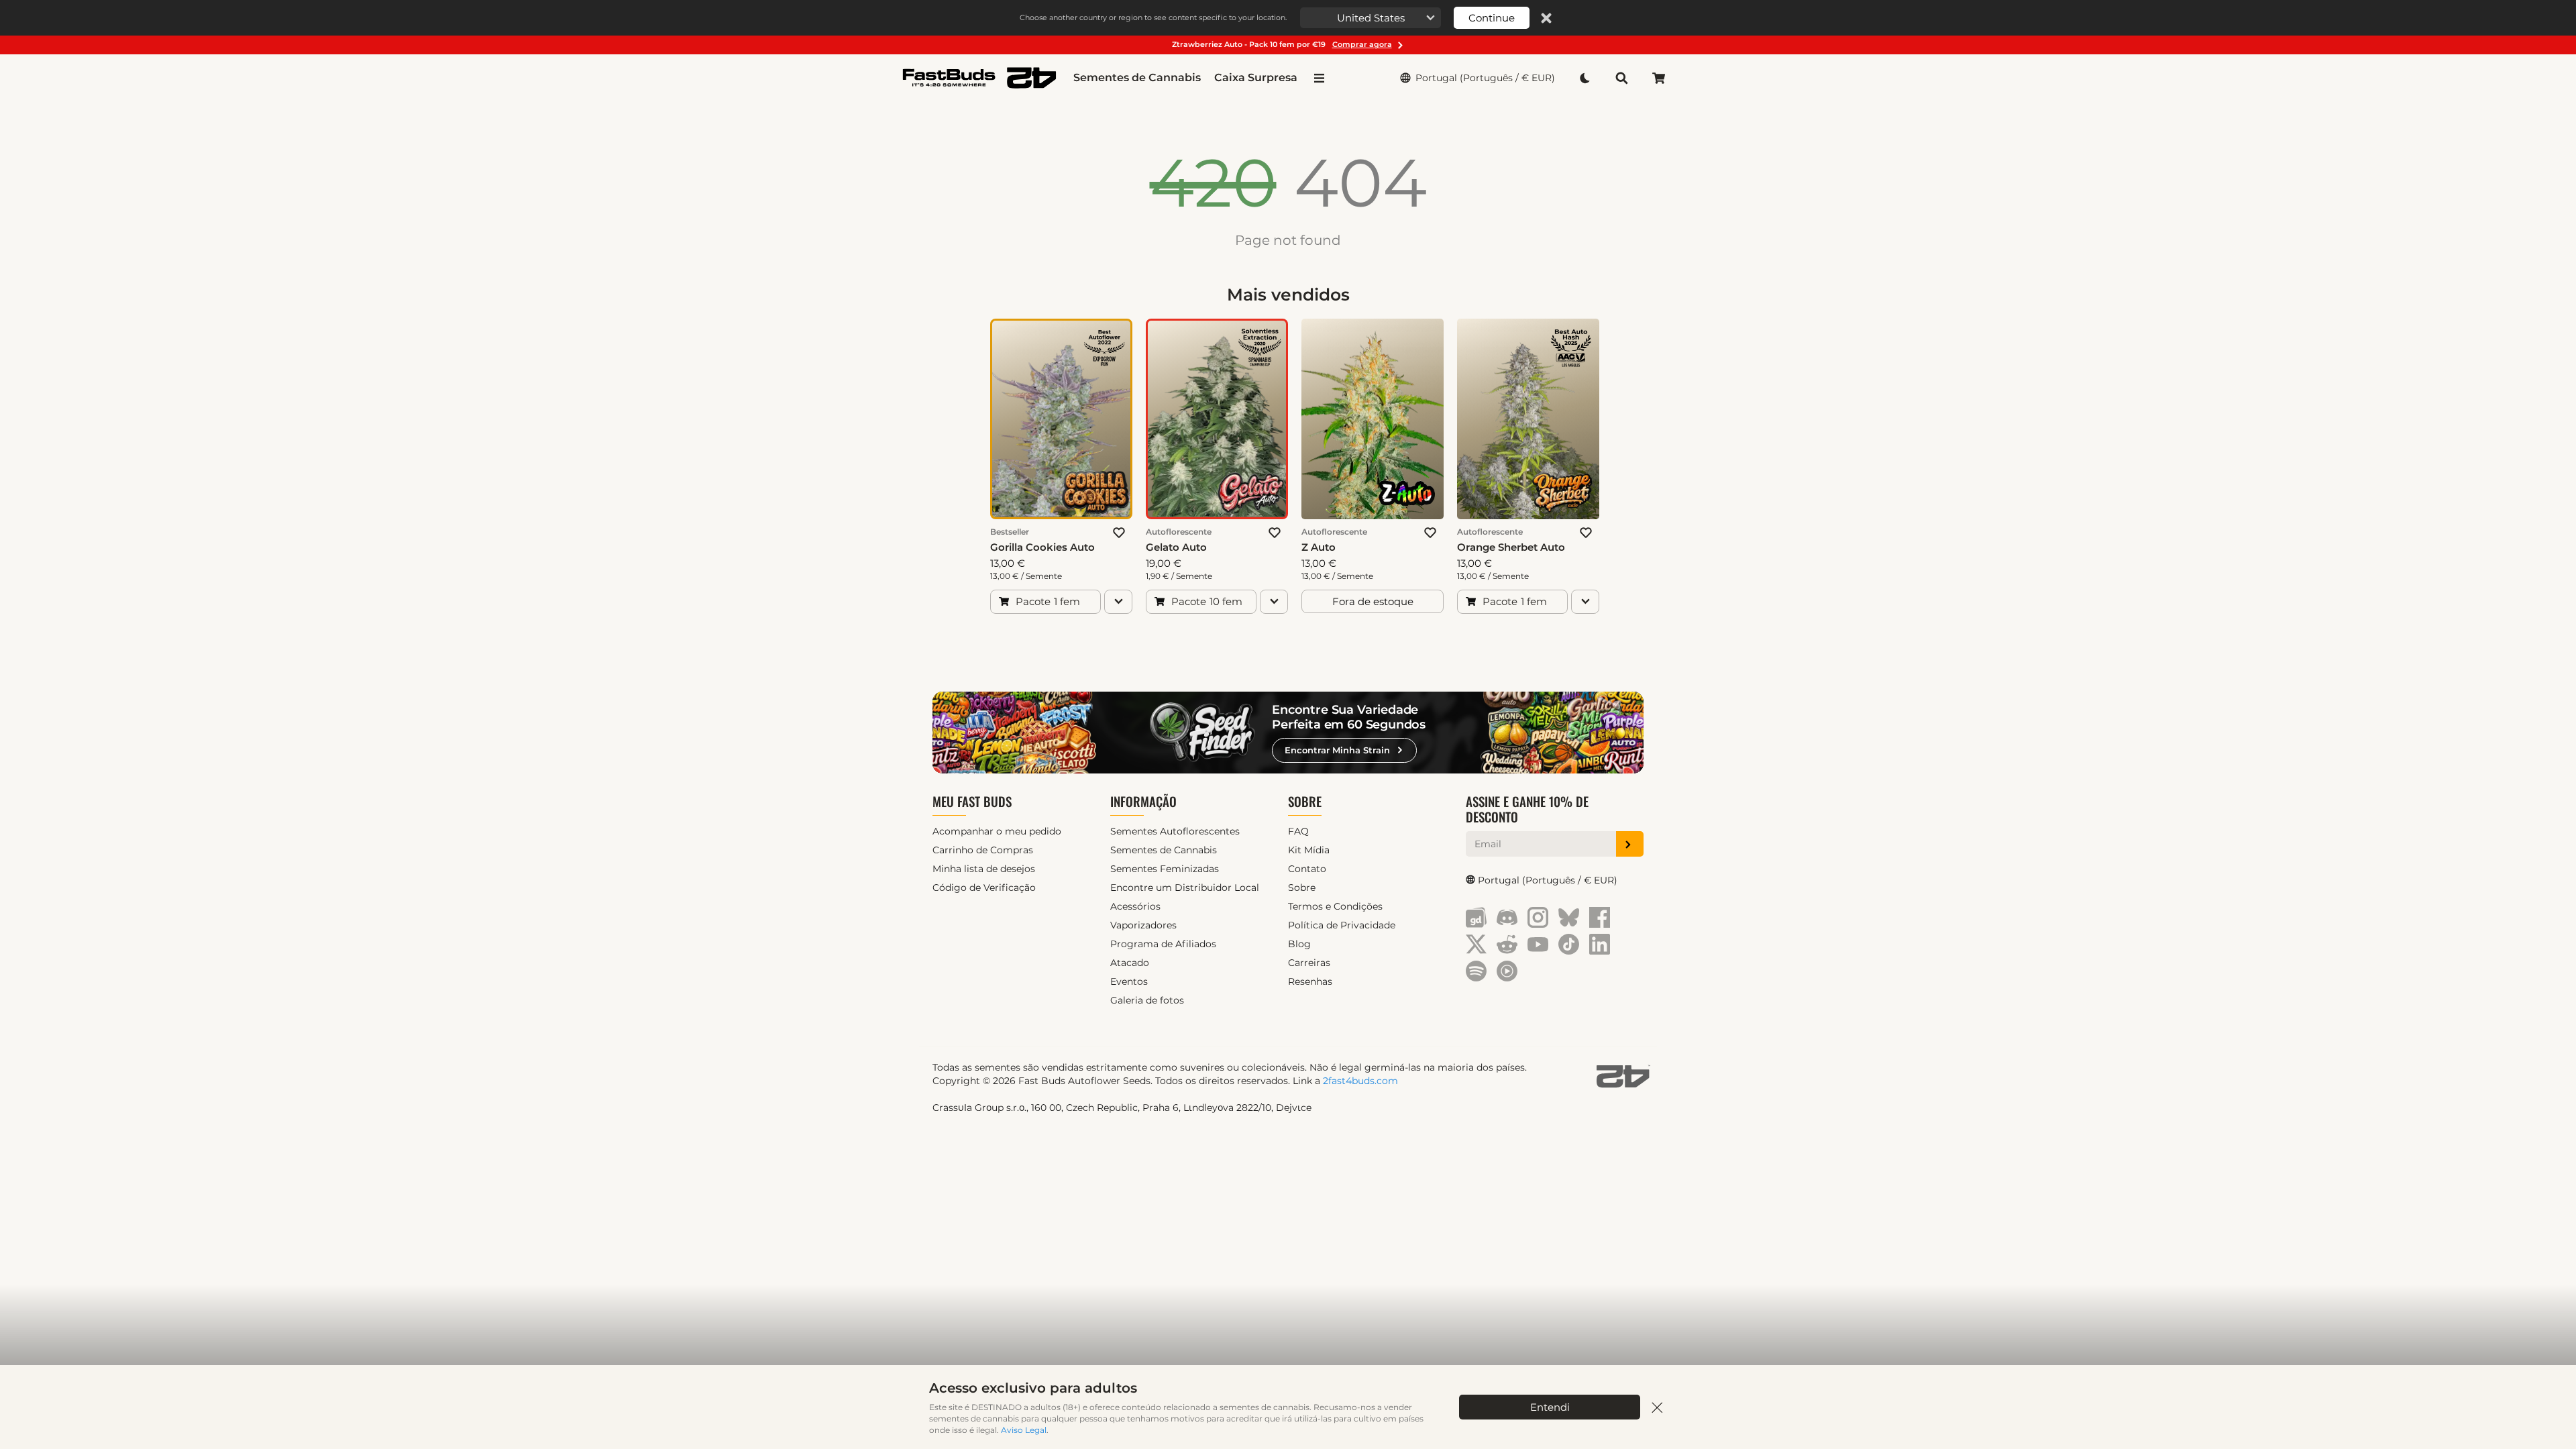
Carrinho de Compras (983, 850)
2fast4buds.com (1360, 1081)
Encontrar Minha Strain (1337, 750)
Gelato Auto (1176, 547)
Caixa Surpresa (1256, 77)
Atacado (1130, 963)
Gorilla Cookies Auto (1042, 547)
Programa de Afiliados (1163, 944)
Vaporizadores (1143, 925)
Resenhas (1310, 981)
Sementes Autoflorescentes (1175, 831)
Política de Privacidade (1342, 925)
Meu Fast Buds (972, 801)
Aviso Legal (1024, 1430)
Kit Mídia (1309, 850)
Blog (1299, 944)
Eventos (1129, 981)
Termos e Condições (1335, 906)
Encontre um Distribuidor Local (1185, 888)
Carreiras (1309, 963)
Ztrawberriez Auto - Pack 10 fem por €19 (1282, 44)
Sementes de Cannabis (1137, 77)
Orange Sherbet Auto (1511, 547)
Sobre (1305, 801)
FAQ (1298, 831)
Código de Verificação (984, 888)
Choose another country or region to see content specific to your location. (1153, 17)
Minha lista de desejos (984, 869)
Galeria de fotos (1147, 1000)
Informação (1143, 801)
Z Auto (1319, 547)
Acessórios (1135, 906)
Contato (1307, 869)
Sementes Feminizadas (1165, 869)
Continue (1492, 18)
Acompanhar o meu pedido (997, 831)
